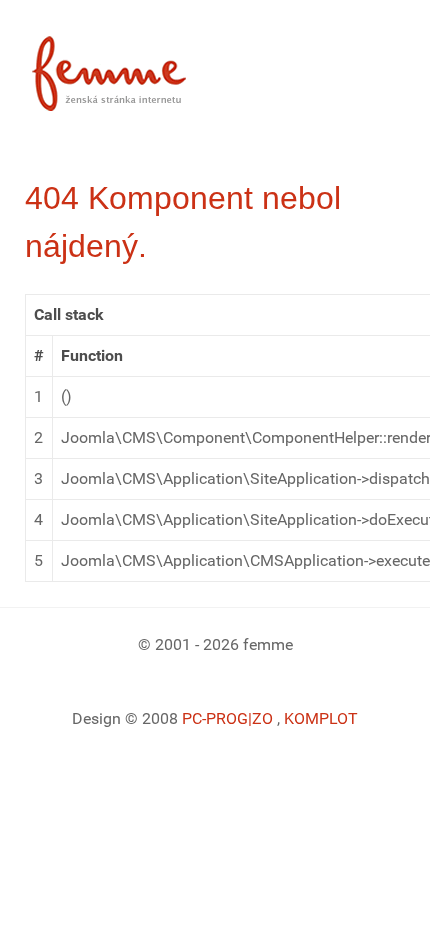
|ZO (262, 718)
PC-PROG (215, 718)
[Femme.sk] (131, 67)
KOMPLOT (321, 718)
